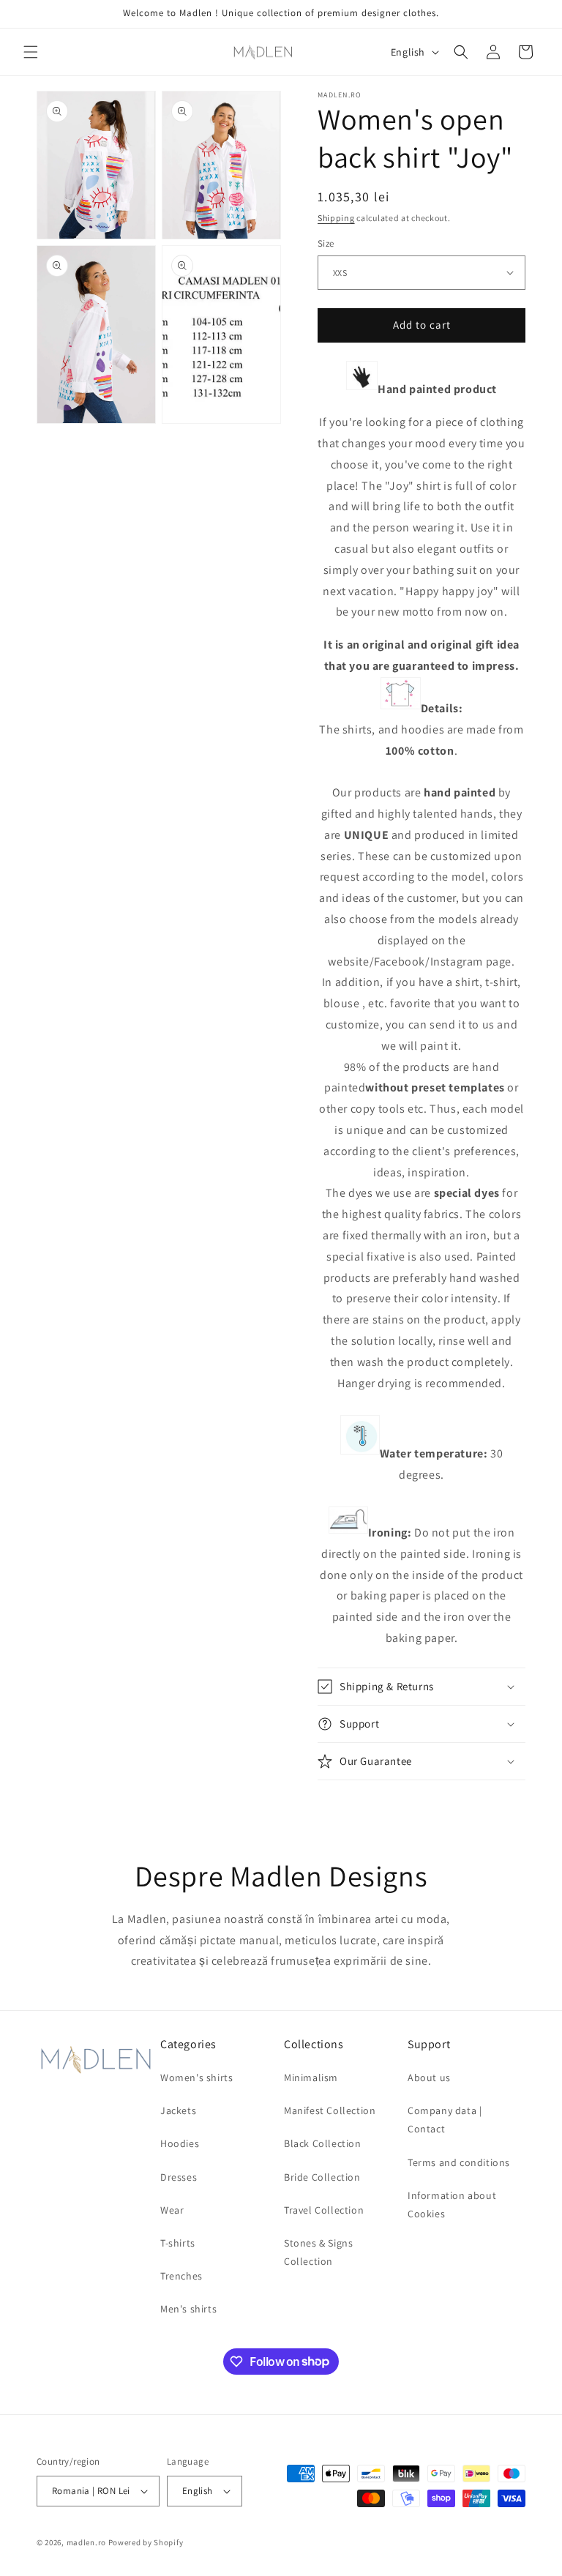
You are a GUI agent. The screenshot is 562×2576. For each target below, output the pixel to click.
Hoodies (180, 2143)
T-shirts (178, 2243)
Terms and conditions (459, 2162)
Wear (172, 2210)
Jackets (178, 2110)
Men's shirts (188, 2309)
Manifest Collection (330, 2110)
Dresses (179, 2177)
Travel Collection (324, 2210)
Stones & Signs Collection (318, 2252)
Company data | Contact (445, 2120)
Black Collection (323, 2143)
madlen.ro (86, 2542)
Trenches (181, 2276)
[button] (31, 52)
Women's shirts (196, 2077)
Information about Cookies (452, 2204)
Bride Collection (322, 2177)
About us (429, 2077)
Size (326, 243)
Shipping (336, 218)
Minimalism (311, 2077)
